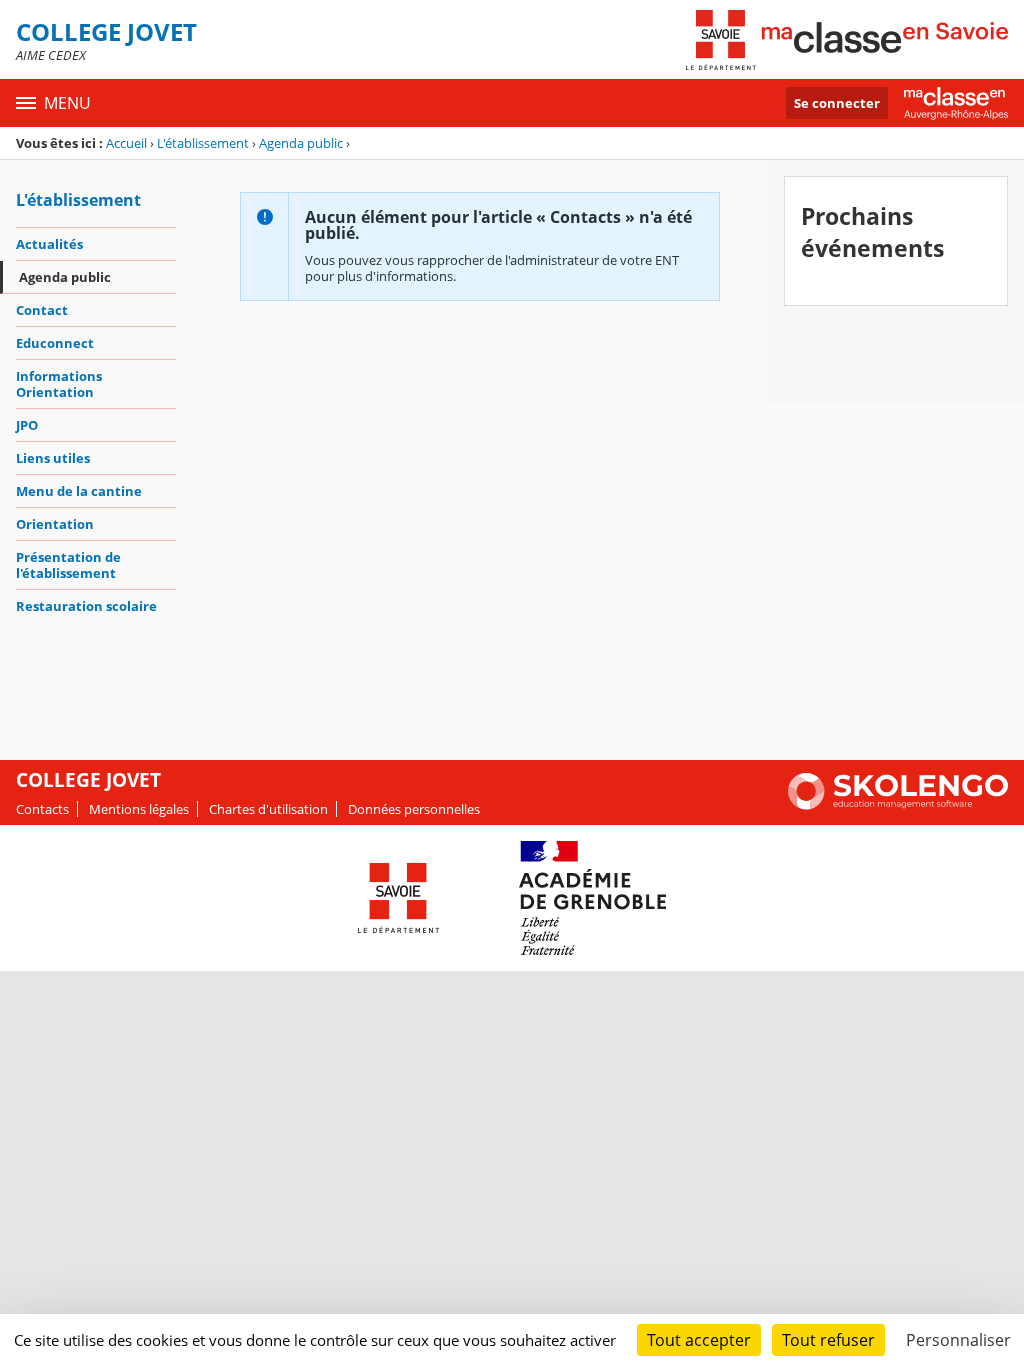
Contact (42, 310)
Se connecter (837, 103)
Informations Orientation (59, 384)
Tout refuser (828, 1340)
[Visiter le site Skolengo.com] (898, 805)
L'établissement (203, 143)
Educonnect (55, 343)
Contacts (42, 809)
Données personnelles (414, 809)
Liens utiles (53, 458)
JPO (27, 425)
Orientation (55, 524)
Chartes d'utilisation (268, 809)
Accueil (126, 143)
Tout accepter (699, 1340)
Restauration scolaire (86, 606)
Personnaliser (958, 1340)
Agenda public (301, 143)
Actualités (49, 244)
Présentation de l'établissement (68, 565)
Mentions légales (139, 809)
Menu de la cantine (79, 491)
